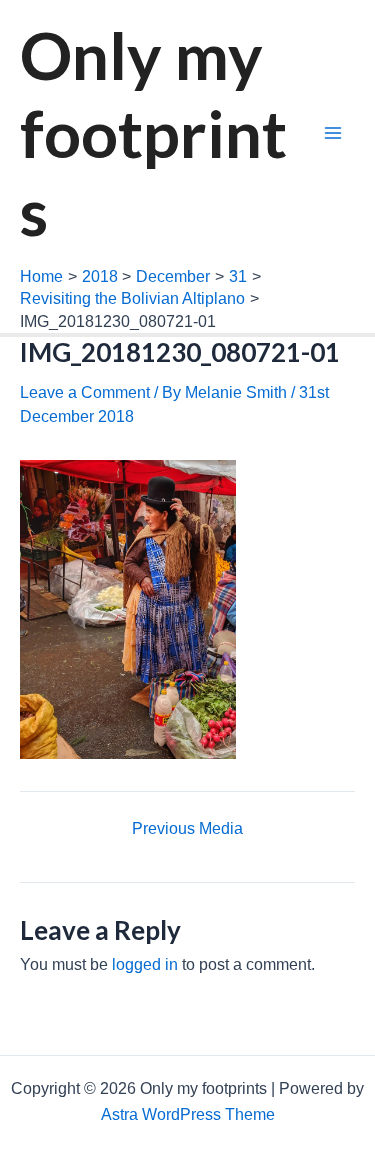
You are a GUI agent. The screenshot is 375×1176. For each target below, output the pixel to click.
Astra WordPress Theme (188, 1114)
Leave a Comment (85, 392)
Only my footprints (153, 133)
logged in (145, 964)
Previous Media (187, 829)
